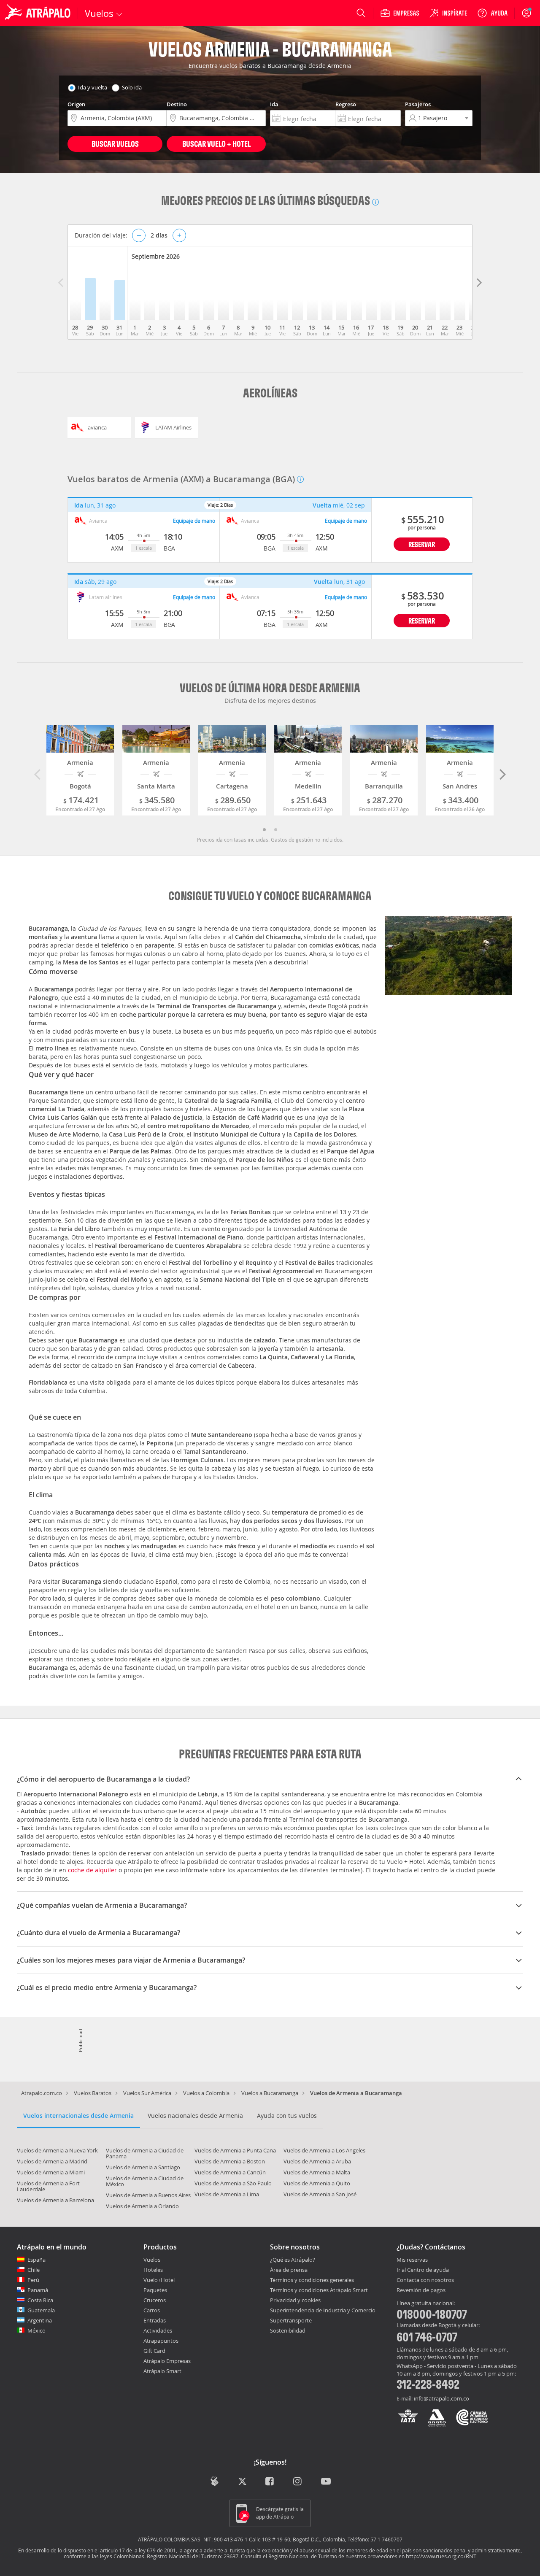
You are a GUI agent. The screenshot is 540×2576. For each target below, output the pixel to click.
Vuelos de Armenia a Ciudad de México (145, 2181)
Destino (177, 104)
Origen (76, 104)
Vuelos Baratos (93, 2093)
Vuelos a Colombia (206, 2093)
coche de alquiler (92, 1870)
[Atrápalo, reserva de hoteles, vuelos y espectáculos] (39, 13)
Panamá (38, 2290)
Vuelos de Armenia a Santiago (143, 2167)
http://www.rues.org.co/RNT (441, 2556)
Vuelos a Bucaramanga (270, 2093)
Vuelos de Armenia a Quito (317, 2183)
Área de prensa (289, 2270)
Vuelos (152, 2260)
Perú (33, 2280)
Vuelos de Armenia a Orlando (142, 2206)
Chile (34, 2270)
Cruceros (155, 2300)
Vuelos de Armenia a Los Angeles (324, 2150)
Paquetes (155, 2290)
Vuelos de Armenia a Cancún (230, 2172)
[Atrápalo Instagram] (298, 2482)
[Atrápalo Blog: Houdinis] (215, 2481)
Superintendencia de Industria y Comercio (323, 2310)
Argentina (40, 2320)
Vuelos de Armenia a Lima (227, 2194)
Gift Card (154, 2351)
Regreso (346, 104)
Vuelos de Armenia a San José (320, 2194)
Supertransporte (291, 2320)
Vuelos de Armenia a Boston (230, 2161)
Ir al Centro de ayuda (423, 2270)
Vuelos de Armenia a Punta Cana (235, 2150)
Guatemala (41, 2310)
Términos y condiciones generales (312, 2280)
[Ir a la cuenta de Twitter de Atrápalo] (242, 2482)
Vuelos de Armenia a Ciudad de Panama (145, 2153)
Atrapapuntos (161, 2341)
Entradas (155, 2320)
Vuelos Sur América (147, 2093)
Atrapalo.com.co (42, 2093)
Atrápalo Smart (162, 2371)
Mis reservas (412, 2260)
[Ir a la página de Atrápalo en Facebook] (270, 2482)
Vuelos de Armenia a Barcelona (55, 2200)
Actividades (158, 2330)
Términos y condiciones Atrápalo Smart (319, 2290)
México (36, 2330)
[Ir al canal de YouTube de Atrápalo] (326, 2482)
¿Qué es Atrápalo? (293, 2260)
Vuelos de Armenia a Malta (317, 2172)
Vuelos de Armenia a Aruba (317, 2161)
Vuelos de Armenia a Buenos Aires (148, 2195)
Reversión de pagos (421, 2290)
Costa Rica (40, 2300)
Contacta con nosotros (425, 2280)
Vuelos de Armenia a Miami (51, 2172)
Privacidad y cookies (295, 2300)
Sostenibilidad (288, 2330)
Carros (152, 2310)
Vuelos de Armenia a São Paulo (233, 2183)
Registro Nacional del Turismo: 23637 (193, 2556)
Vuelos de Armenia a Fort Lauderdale (48, 2186)
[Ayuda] (492, 13)
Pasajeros (418, 104)
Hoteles (153, 2270)
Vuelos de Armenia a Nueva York (57, 2150)
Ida (274, 104)
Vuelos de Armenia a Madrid (52, 2161)
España (36, 2260)
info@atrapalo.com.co (441, 2398)
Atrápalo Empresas (167, 2361)
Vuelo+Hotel (159, 2280)
